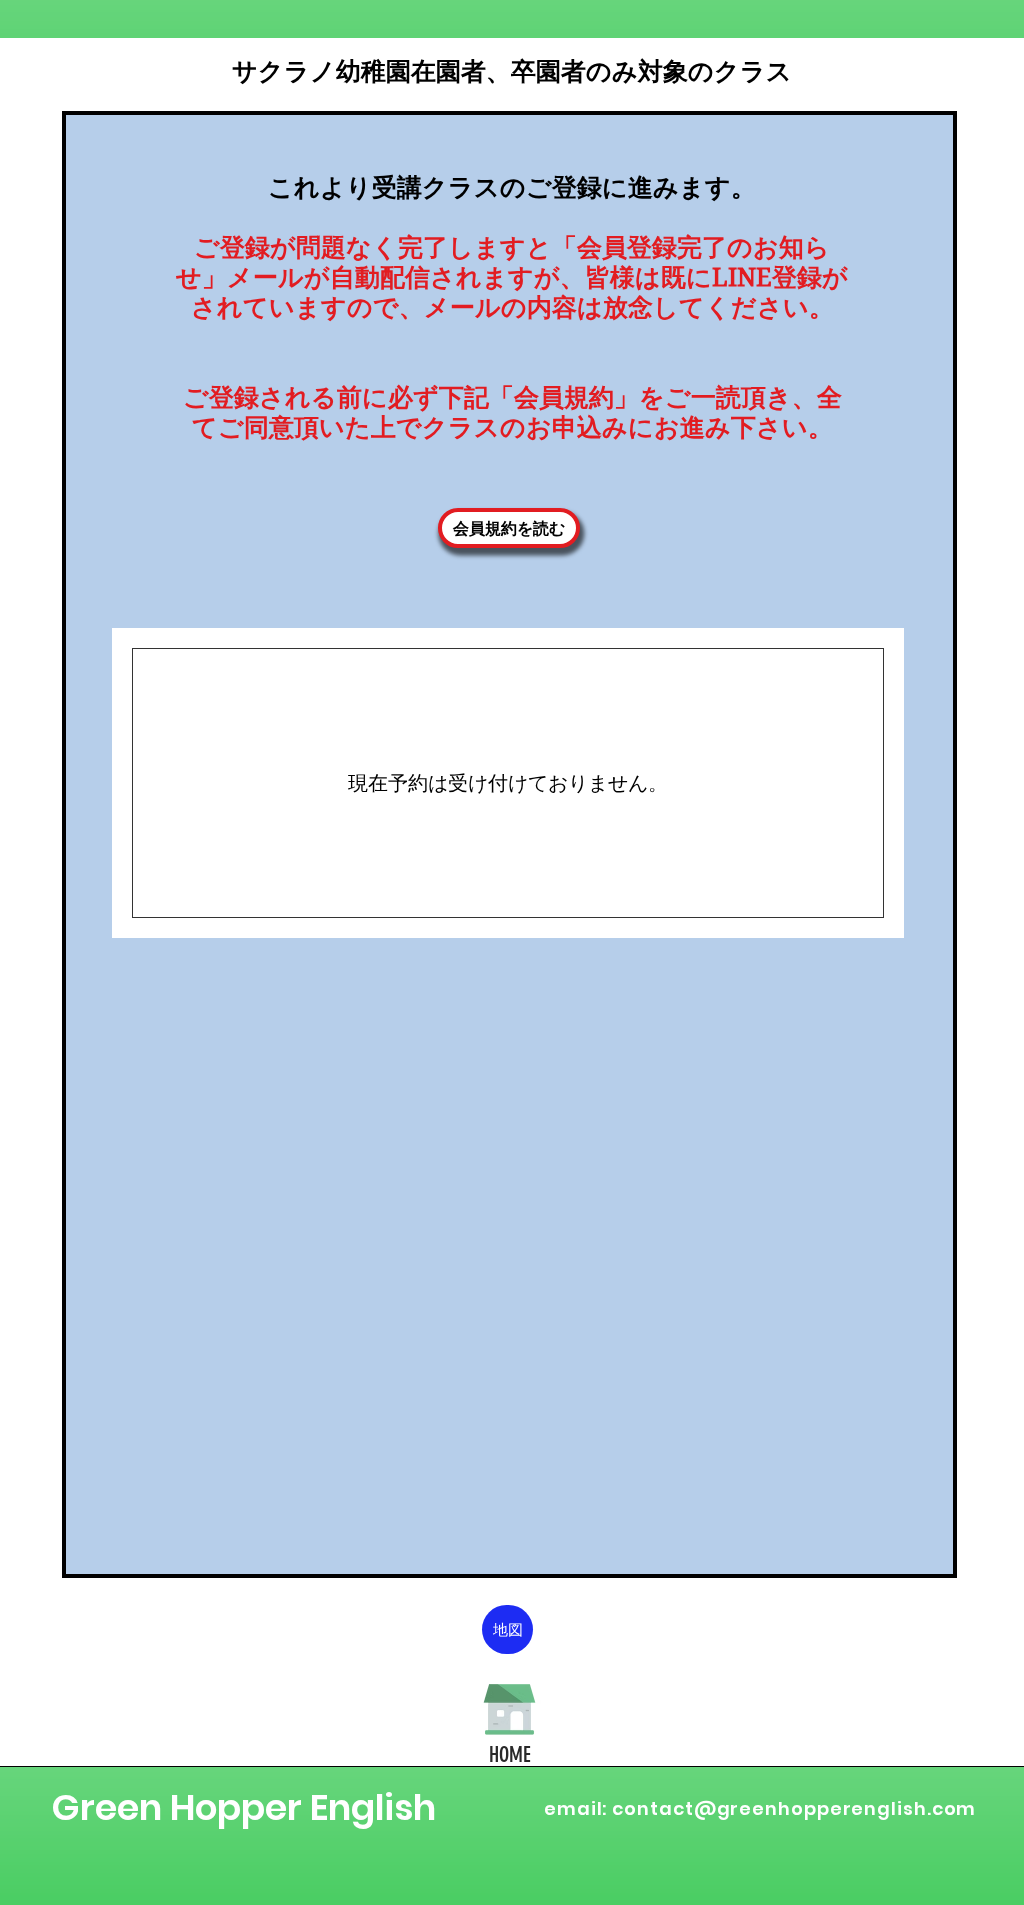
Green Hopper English (243, 1807)
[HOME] (509, 1708)
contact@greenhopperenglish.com (794, 1808)
